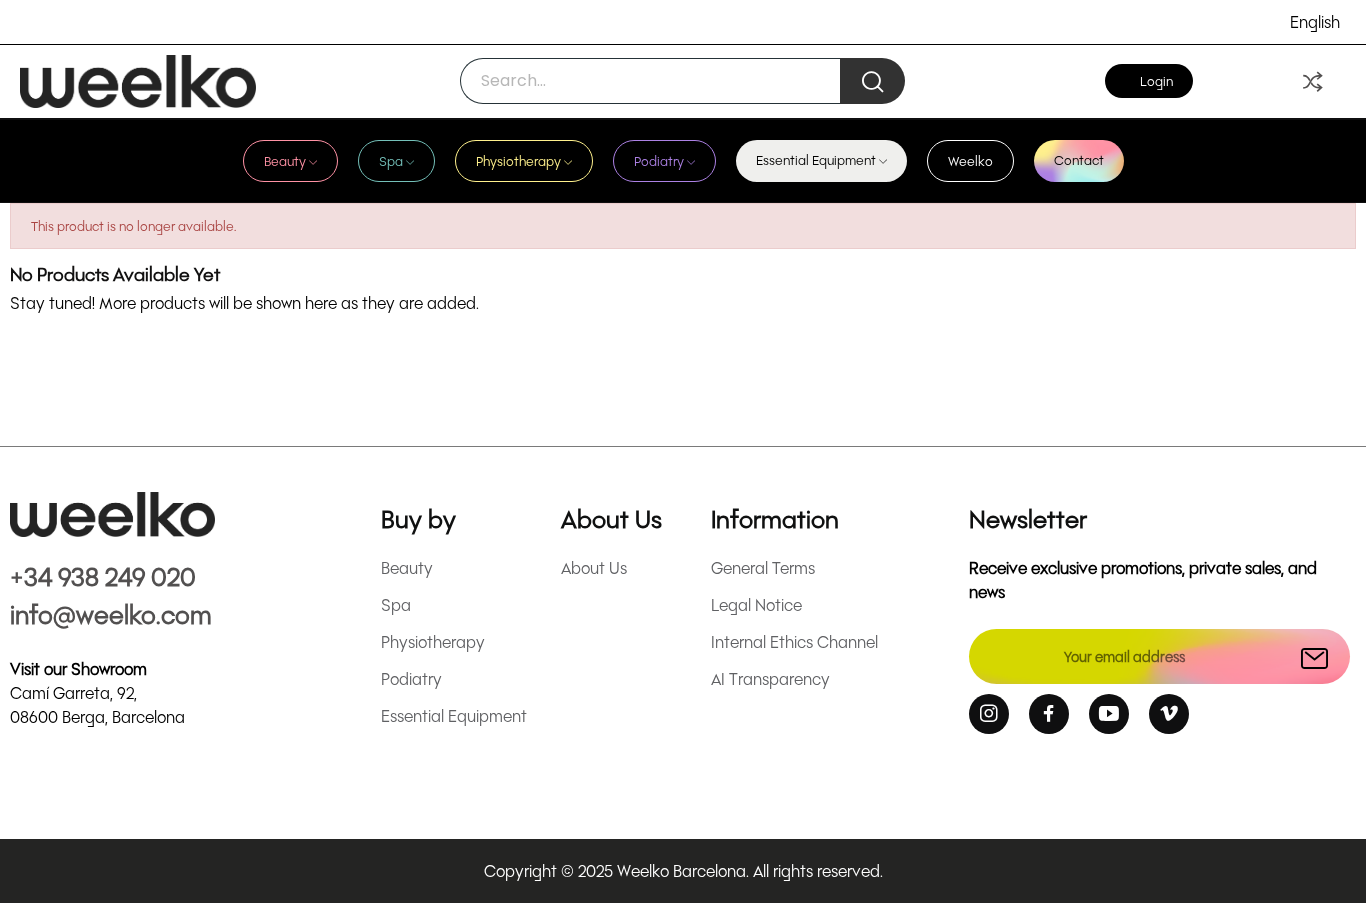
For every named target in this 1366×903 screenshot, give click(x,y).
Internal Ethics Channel (794, 641)
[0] (1313, 81)
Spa (396, 604)
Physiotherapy (433, 641)
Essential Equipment (454, 715)
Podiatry (411, 678)
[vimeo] (1169, 714)
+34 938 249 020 (103, 575)
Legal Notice (756, 604)
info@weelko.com (111, 613)
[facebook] (1049, 714)
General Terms (763, 567)
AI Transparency (770, 678)
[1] (1314, 656)
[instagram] (989, 714)
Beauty (407, 567)
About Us (594, 567)
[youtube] (1109, 714)
